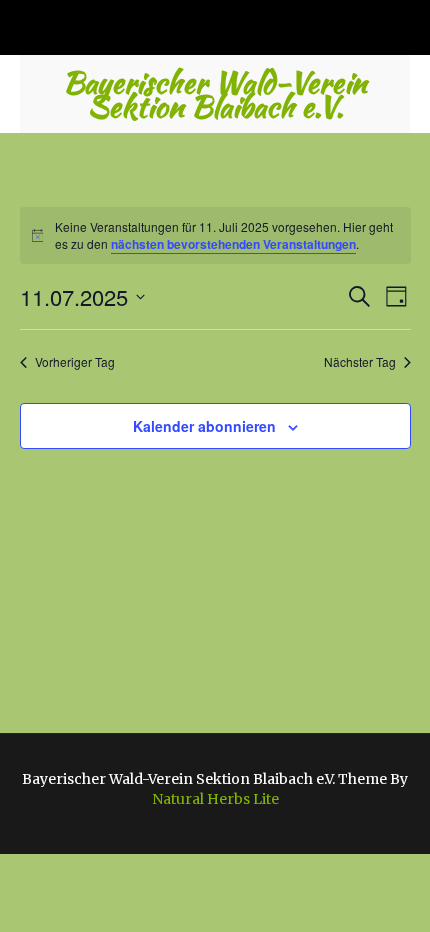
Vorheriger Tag (75, 362)
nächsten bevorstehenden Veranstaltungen (233, 244)
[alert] (215, 235)
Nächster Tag (360, 362)
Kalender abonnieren (204, 426)
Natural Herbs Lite (215, 799)
